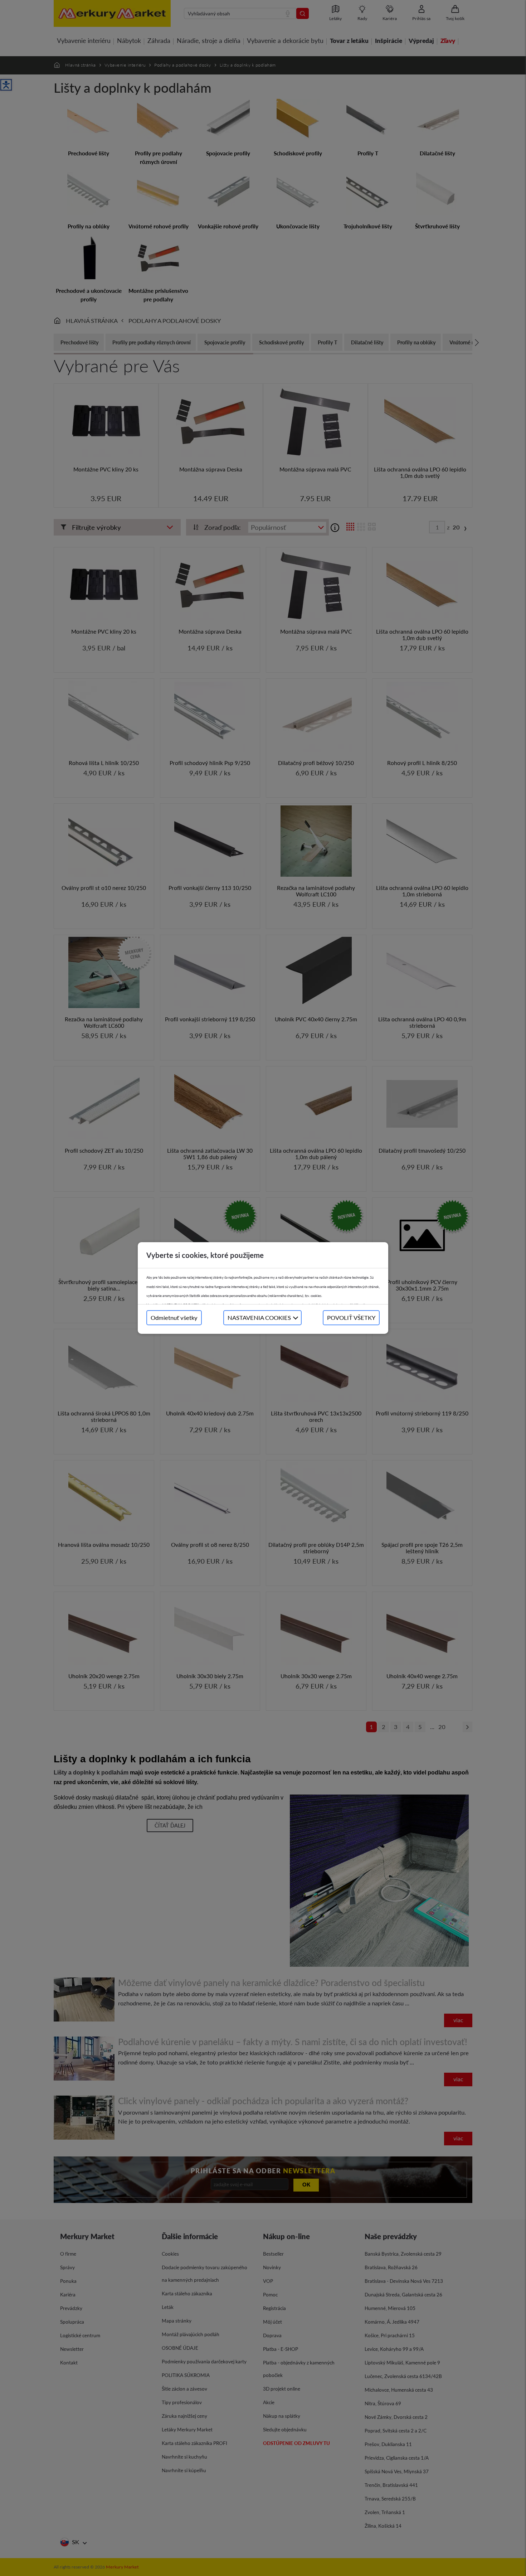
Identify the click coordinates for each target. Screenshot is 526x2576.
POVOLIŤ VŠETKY (351, 1318)
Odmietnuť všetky (174, 1318)
